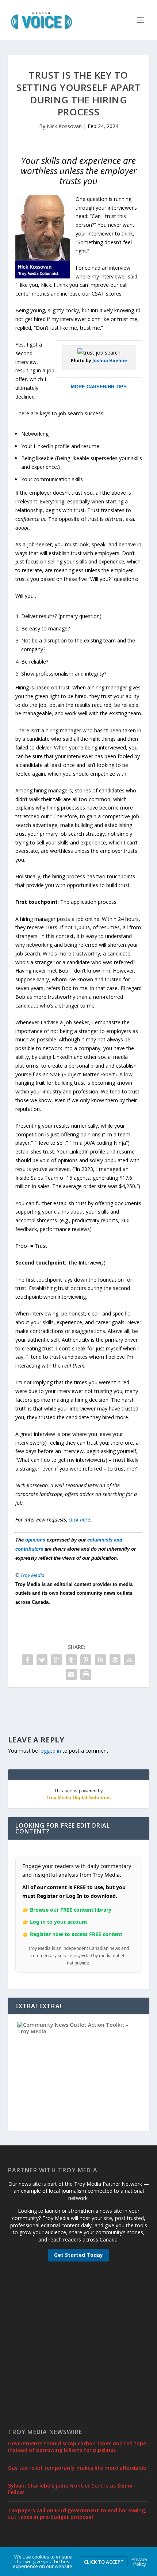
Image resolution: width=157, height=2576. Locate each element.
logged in (50, 1751)
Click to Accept (104, 2562)
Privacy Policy (139, 2562)
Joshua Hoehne (110, 361)
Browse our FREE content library (71, 1910)
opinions (35, 1540)
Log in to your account (59, 1922)
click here (79, 1520)
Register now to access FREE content (76, 1934)
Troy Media (32, 1575)
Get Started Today (78, 2255)
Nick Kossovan (64, 126)
